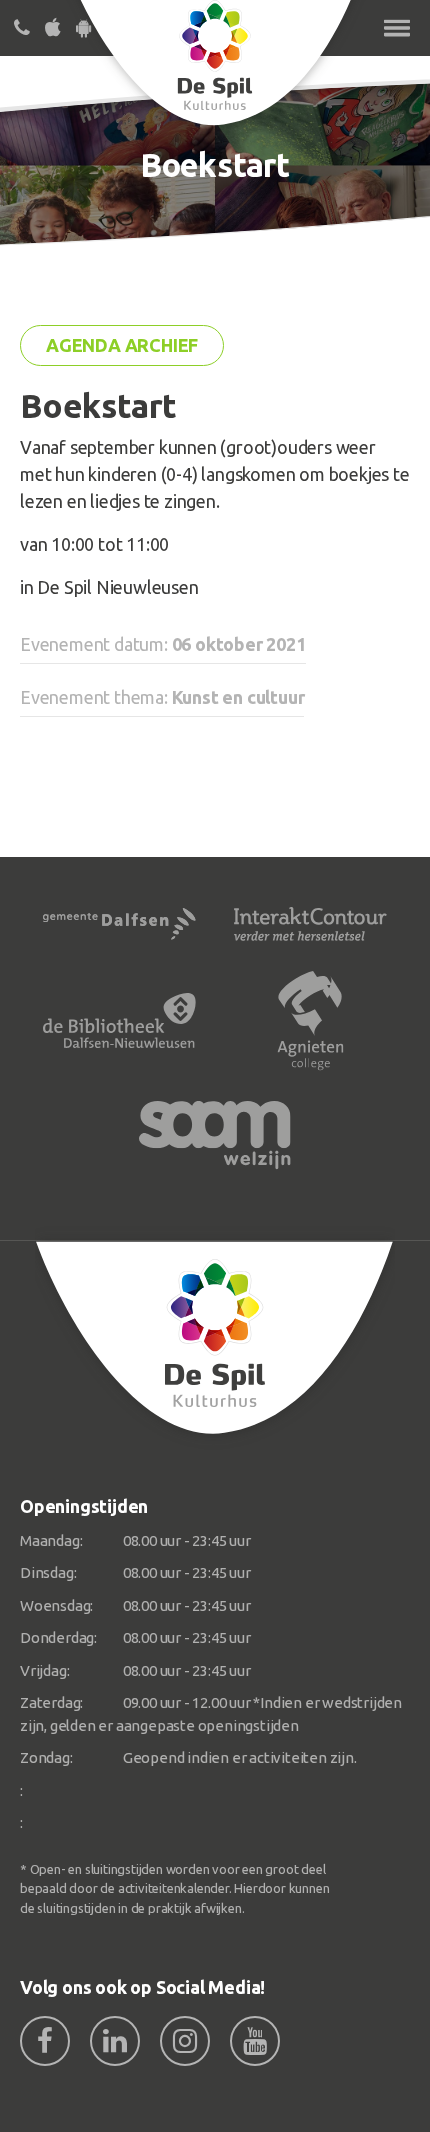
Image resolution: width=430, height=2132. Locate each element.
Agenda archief (122, 345)
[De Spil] (215, 1338)
